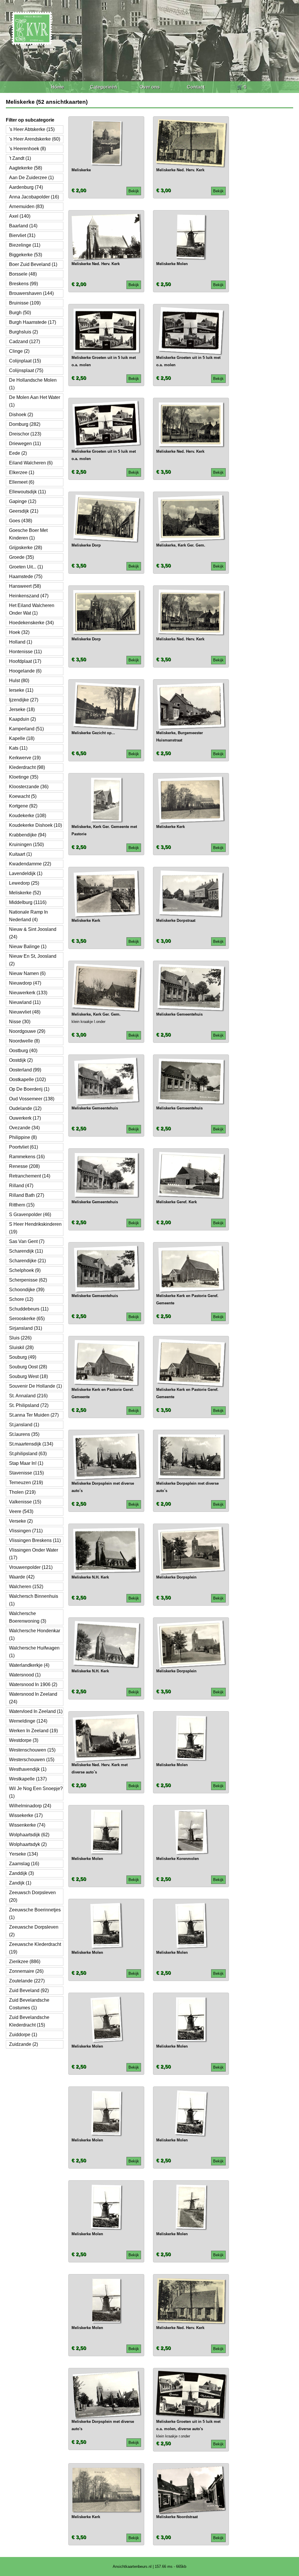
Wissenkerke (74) (27, 1825)
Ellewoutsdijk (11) (27, 492)
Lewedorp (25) (24, 883)
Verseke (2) (21, 1521)
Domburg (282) (25, 424)
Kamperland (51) (26, 729)
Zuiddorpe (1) (23, 2035)
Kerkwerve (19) (25, 758)
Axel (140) (20, 216)
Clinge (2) (19, 351)
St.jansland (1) (24, 1425)
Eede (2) (18, 453)
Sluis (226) (20, 1338)
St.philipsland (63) (28, 1454)
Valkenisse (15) (25, 1502)
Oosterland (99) (25, 1070)
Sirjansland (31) (26, 1328)
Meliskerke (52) (25, 893)
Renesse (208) (24, 1166)
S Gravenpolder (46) (30, 1214)
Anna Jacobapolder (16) (34, 197)
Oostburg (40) (23, 1051)
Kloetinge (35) (24, 777)
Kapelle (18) (22, 738)
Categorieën (104, 87)
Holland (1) (21, 642)
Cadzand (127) (25, 342)
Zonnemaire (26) (26, 1971)
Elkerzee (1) (22, 472)
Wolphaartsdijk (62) (29, 1835)
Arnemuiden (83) (26, 206)
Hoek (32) (19, 632)
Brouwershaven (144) (31, 293)
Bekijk (134, 191)
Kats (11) (18, 748)
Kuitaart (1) (20, 854)
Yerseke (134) (24, 1854)
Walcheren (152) (26, 1587)
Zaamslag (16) (24, 1864)
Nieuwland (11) (25, 1002)
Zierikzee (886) (25, 1962)
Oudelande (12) (25, 1108)
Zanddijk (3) (21, 1873)
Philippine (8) (23, 1137)
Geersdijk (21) (24, 511)
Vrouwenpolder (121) (31, 1567)
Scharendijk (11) (26, 1251)
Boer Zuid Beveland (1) (33, 264)
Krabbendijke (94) (28, 835)
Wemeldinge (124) (28, 1721)
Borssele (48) (23, 274)
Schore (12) (21, 1299)
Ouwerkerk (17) (25, 1118)
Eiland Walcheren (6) (31, 463)
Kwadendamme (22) (30, 864)
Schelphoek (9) (25, 1270)
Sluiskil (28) (21, 1347)
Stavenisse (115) (26, 1473)
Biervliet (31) (22, 235)
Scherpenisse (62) (28, 1280)
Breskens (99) (24, 284)
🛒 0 (242, 87)
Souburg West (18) (28, 1376)
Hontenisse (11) (25, 652)
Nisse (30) (20, 1022)
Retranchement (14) (30, 1176)
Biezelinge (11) (25, 245)
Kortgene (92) (23, 806)
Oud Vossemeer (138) (32, 1099)
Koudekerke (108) (28, 816)
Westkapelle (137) (28, 1779)
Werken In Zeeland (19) (33, 1731)
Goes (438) (21, 521)
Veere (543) (21, 1511)
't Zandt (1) (20, 158)
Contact (196, 87)
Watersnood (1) (25, 1675)
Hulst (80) (19, 681)
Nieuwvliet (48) (25, 1012)
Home (57, 87)
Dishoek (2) (21, 415)
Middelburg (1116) (28, 902)
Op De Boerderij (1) (29, 1089)
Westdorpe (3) (24, 1740)
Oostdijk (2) (21, 1060)
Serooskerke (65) (27, 1319)
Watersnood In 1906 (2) (33, 1684)
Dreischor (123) (25, 434)
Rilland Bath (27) (27, 1195)
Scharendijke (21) (27, 1261)
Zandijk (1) (20, 1883)
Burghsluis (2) (24, 332)
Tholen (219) (22, 1492)
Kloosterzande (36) (29, 787)
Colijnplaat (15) (25, 361)
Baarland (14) (23, 226)
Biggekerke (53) (26, 255)
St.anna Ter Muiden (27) (34, 1415)
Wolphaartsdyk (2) (28, 1844)
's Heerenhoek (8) (27, 149)
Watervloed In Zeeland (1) (36, 1711)
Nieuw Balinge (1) (28, 946)
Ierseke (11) (21, 690)
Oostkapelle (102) (27, 1079)
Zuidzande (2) (24, 2044)
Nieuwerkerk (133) (28, 993)
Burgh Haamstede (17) (33, 322)
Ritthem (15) (22, 1205)
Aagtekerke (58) (26, 168)
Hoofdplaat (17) (25, 661)
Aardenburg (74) (26, 187)
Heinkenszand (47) (29, 596)
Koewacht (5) (23, 796)
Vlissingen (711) (26, 1531)
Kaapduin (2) (22, 719)
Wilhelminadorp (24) (30, 1806)
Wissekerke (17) (26, 1815)
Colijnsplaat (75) (26, 370)
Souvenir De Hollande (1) (35, 1386)
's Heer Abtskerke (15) (32, 129)
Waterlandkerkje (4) (29, 1665)
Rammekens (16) (27, 1157)
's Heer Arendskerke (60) (35, 139)
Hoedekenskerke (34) (31, 623)
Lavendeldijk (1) (26, 873)
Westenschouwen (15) (32, 1750)
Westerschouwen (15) (32, 1760)
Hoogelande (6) (25, 671)
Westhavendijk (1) (28, 1769)
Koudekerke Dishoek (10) (35, 825)
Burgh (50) (20, 313)
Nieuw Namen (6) (27, 973)
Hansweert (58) (25, 586)
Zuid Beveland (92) (29, 1990)
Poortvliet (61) (24, 1147)
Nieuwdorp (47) (25, 983)
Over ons (150, 87)
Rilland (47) (21, 1186)
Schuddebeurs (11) (29, 1309)
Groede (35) (21, 557)
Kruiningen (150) (26, 844)
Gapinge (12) (23, 501)
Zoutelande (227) (27, 1981)
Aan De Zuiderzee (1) (31, 178)
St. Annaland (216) (28, 1396)
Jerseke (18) (22, 709)
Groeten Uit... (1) (26, 567)
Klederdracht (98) (27, 767)
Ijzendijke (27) (24, 700)
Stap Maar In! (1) (26, 1463)
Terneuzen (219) (26, 1483)
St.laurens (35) (24, 1434)
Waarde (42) (22, 1577)
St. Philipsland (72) (29, 1405)
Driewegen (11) (25, 444)
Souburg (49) (23, 1357)
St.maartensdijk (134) (31, 1444)
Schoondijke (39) (27, 1290)
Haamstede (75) (26, 576)
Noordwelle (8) (24, 1041)
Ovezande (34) (24, 1128)
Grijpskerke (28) (26, 548)
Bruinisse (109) (25, 303)
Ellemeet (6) (22, 482)
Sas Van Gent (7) (27, 1241)
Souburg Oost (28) (28, 1367)
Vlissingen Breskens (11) (35, 1540)
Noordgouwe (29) (27, 1031)
